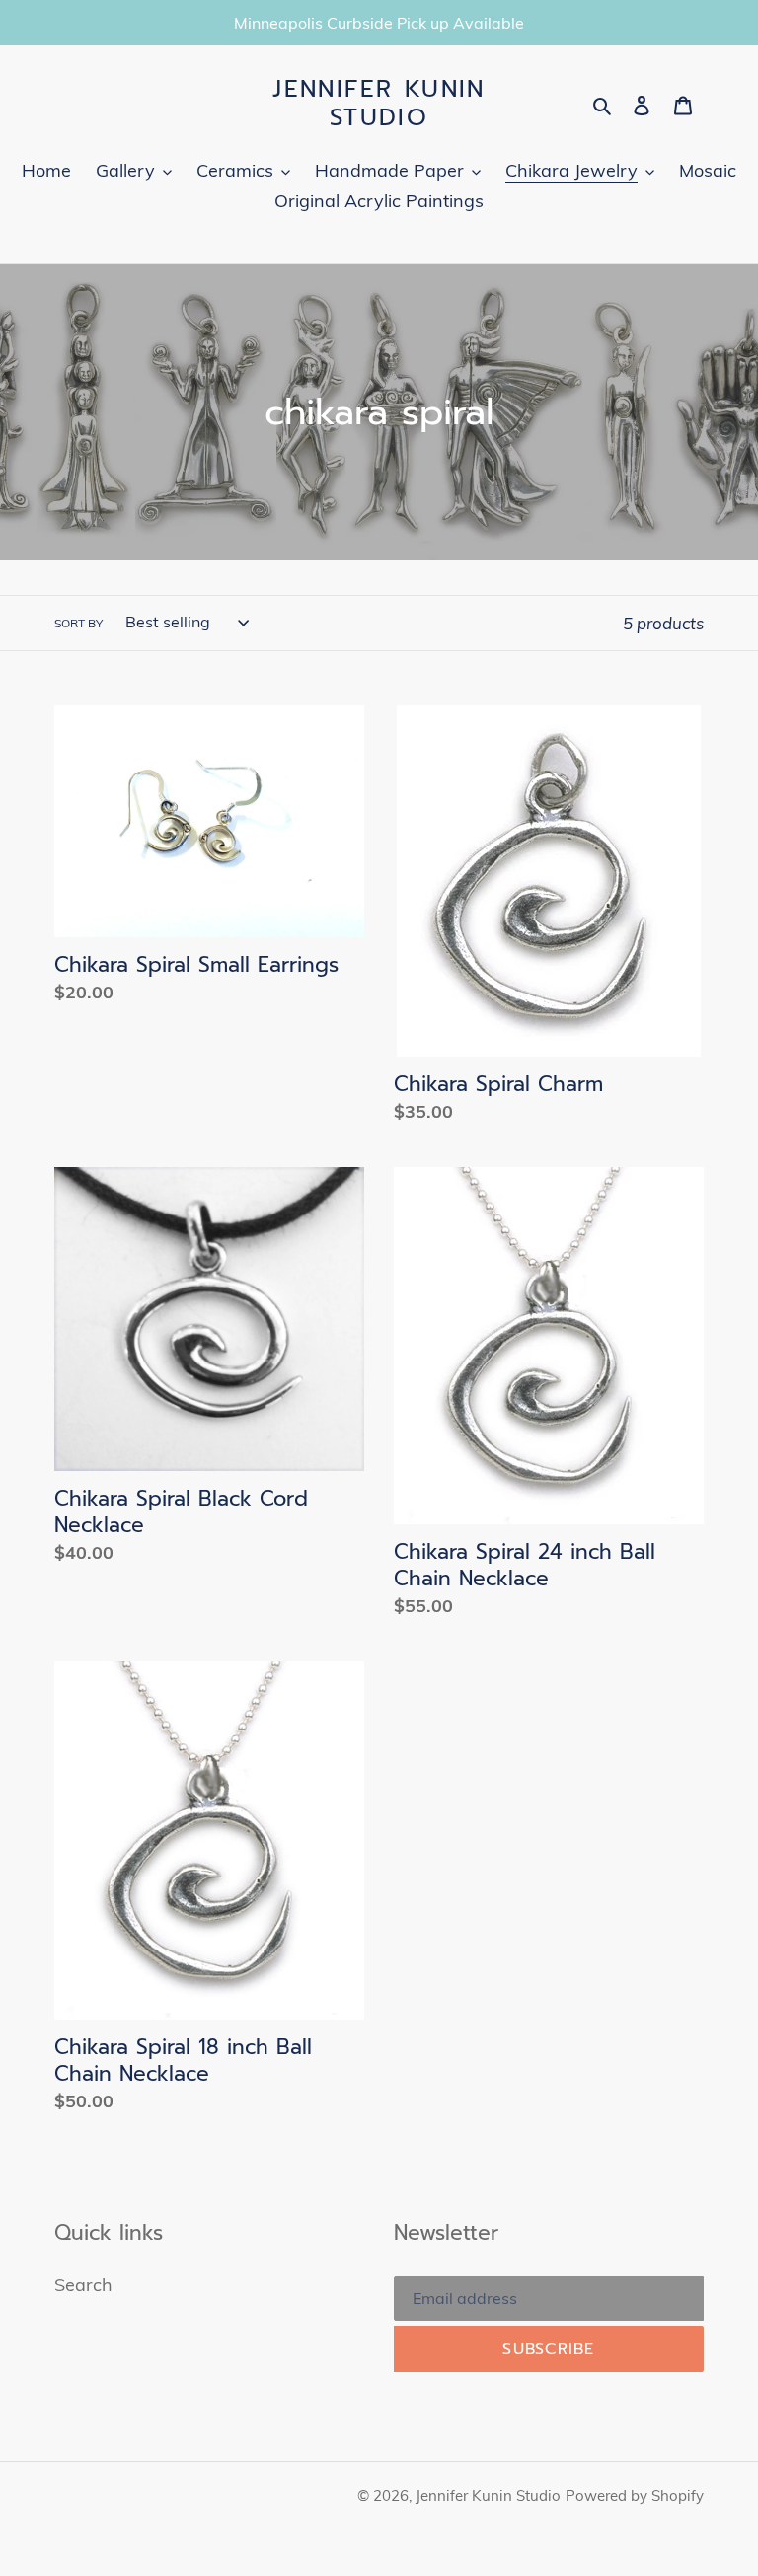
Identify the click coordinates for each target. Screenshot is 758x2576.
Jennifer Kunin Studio (379, 104)
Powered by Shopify (635, 2496)
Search (83, 2284)
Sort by (78, 623)
